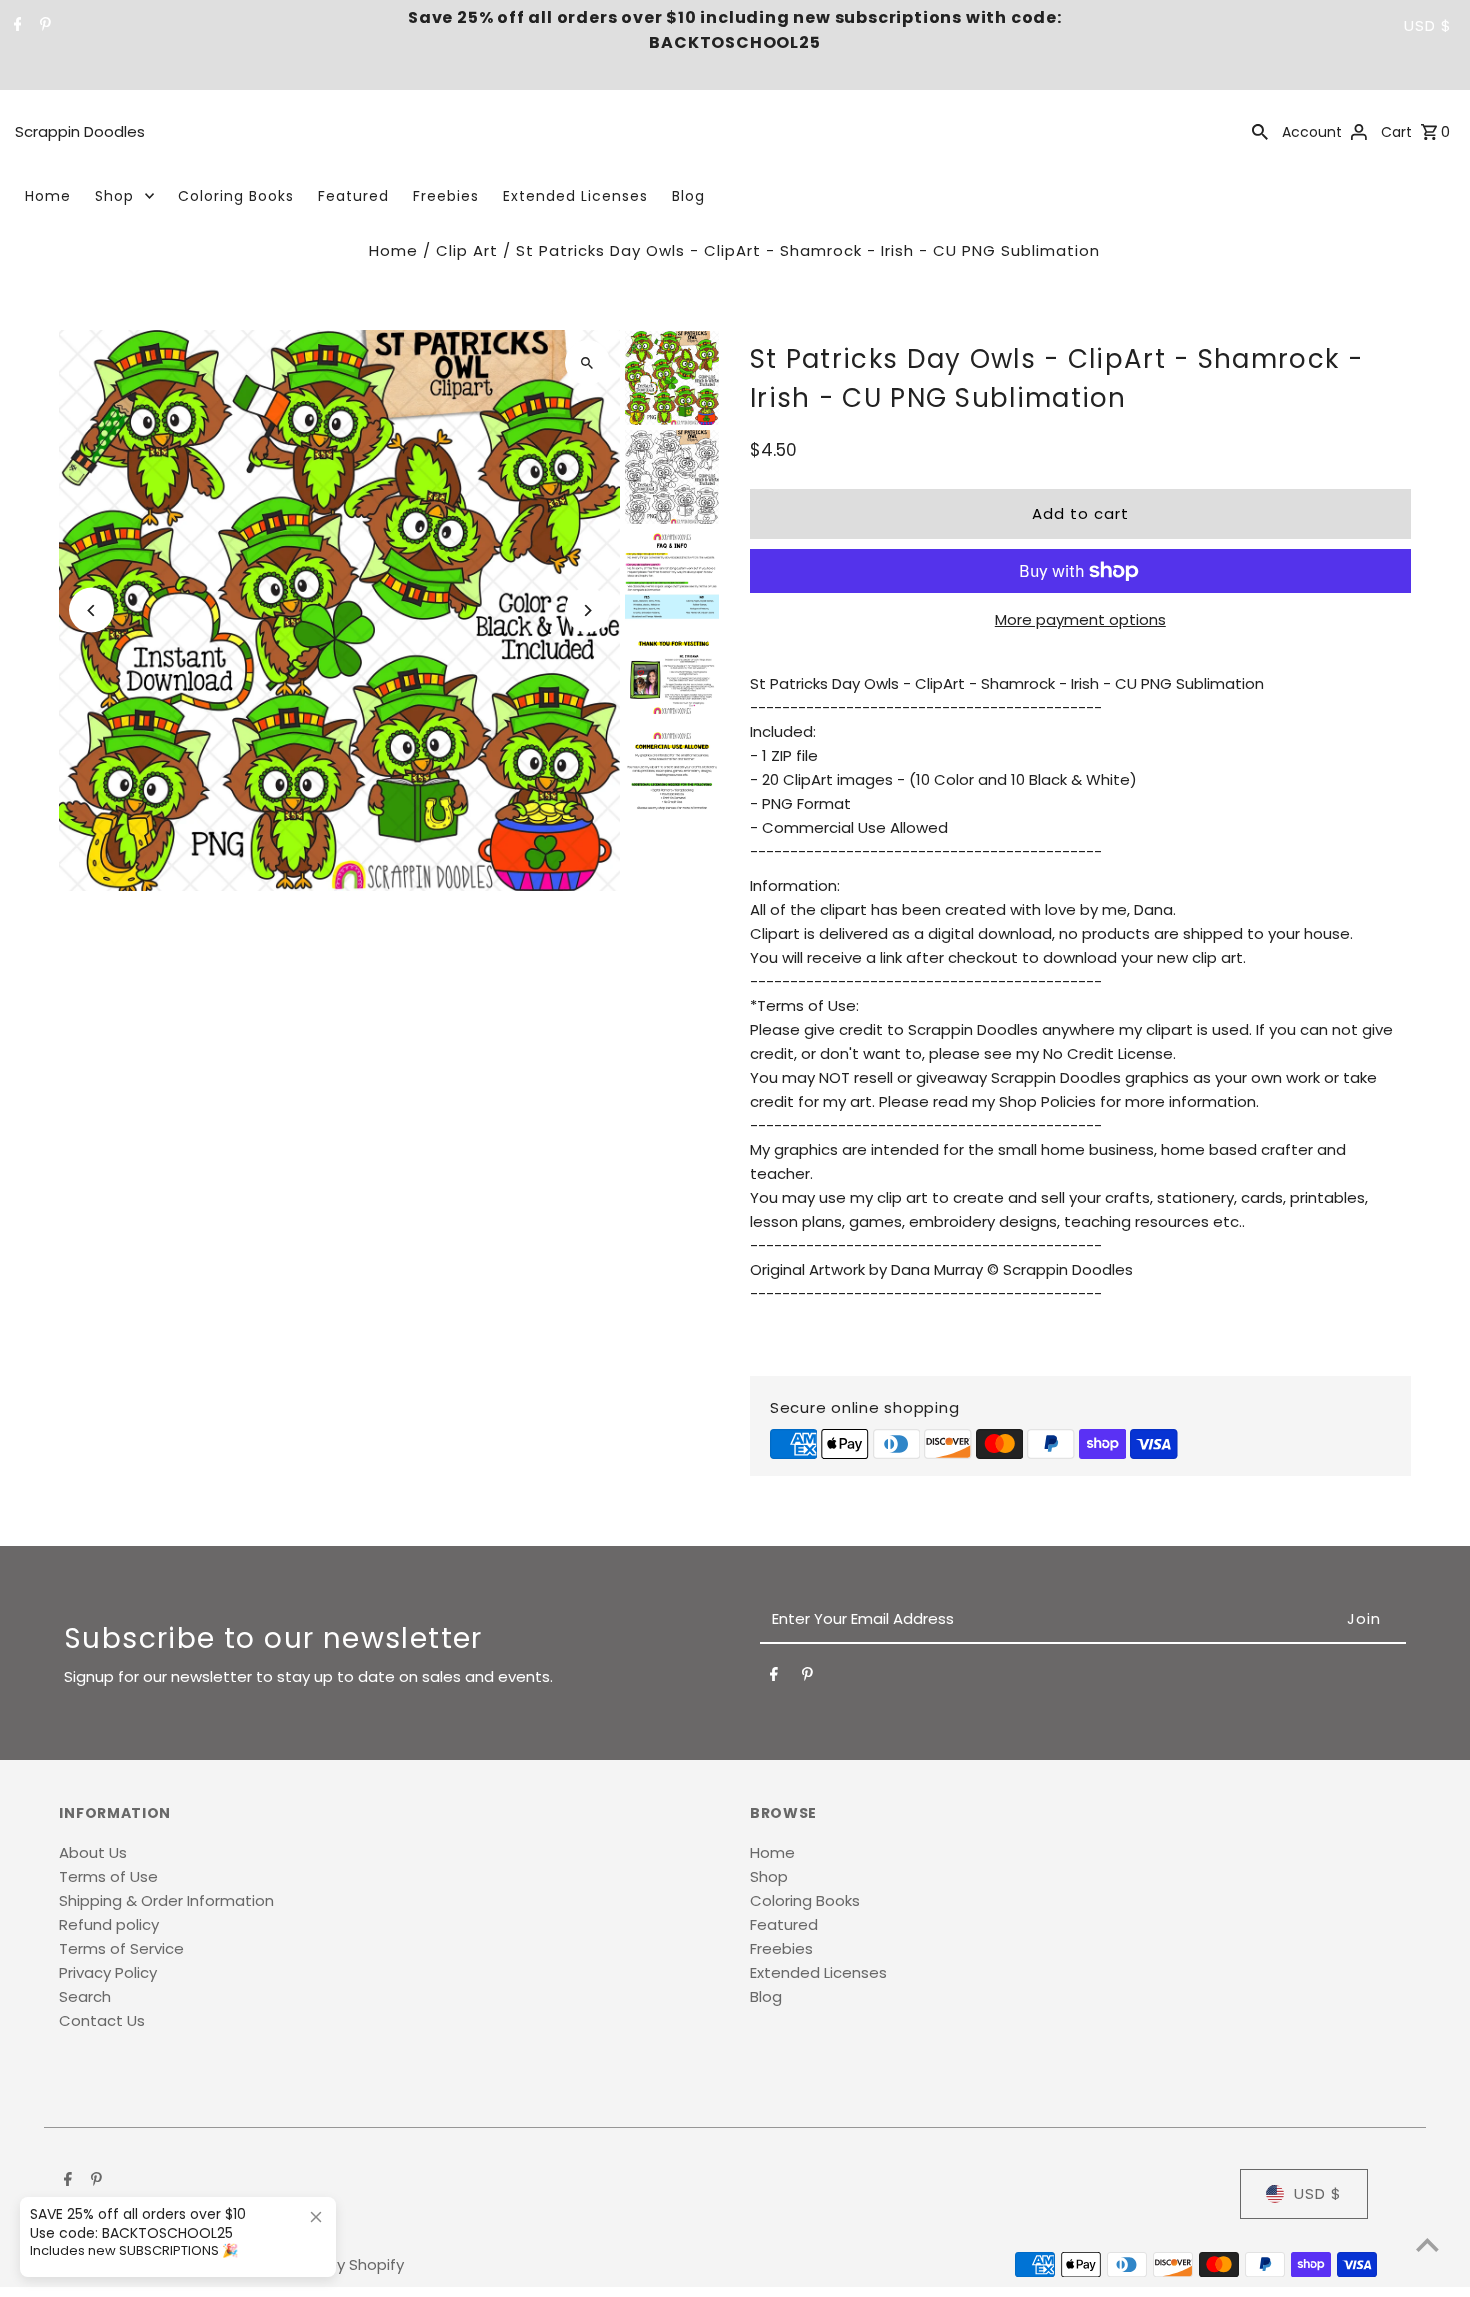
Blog (688, 196)
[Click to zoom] (587, 362)
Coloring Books (236, 196)
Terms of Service (121, 1948)
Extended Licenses (575, 196)
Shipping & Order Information (166, 1900)
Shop (114, 196)
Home (48, 196)
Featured (353, 196)
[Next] (587, 610)
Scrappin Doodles (80, 131)
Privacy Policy (108, 1972)
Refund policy (109, 1924)
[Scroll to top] (1427, 2244)
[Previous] (91, 610)
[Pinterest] (43, 26)
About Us (93, 1852)
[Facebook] (15, 26)
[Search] (1260, 131)
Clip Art (467, 250)
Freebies (446, 196)
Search (85, 1996)
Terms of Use (108, 1876)
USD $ (1428, 25)
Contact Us (102, 2020)
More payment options (1080, 619)
